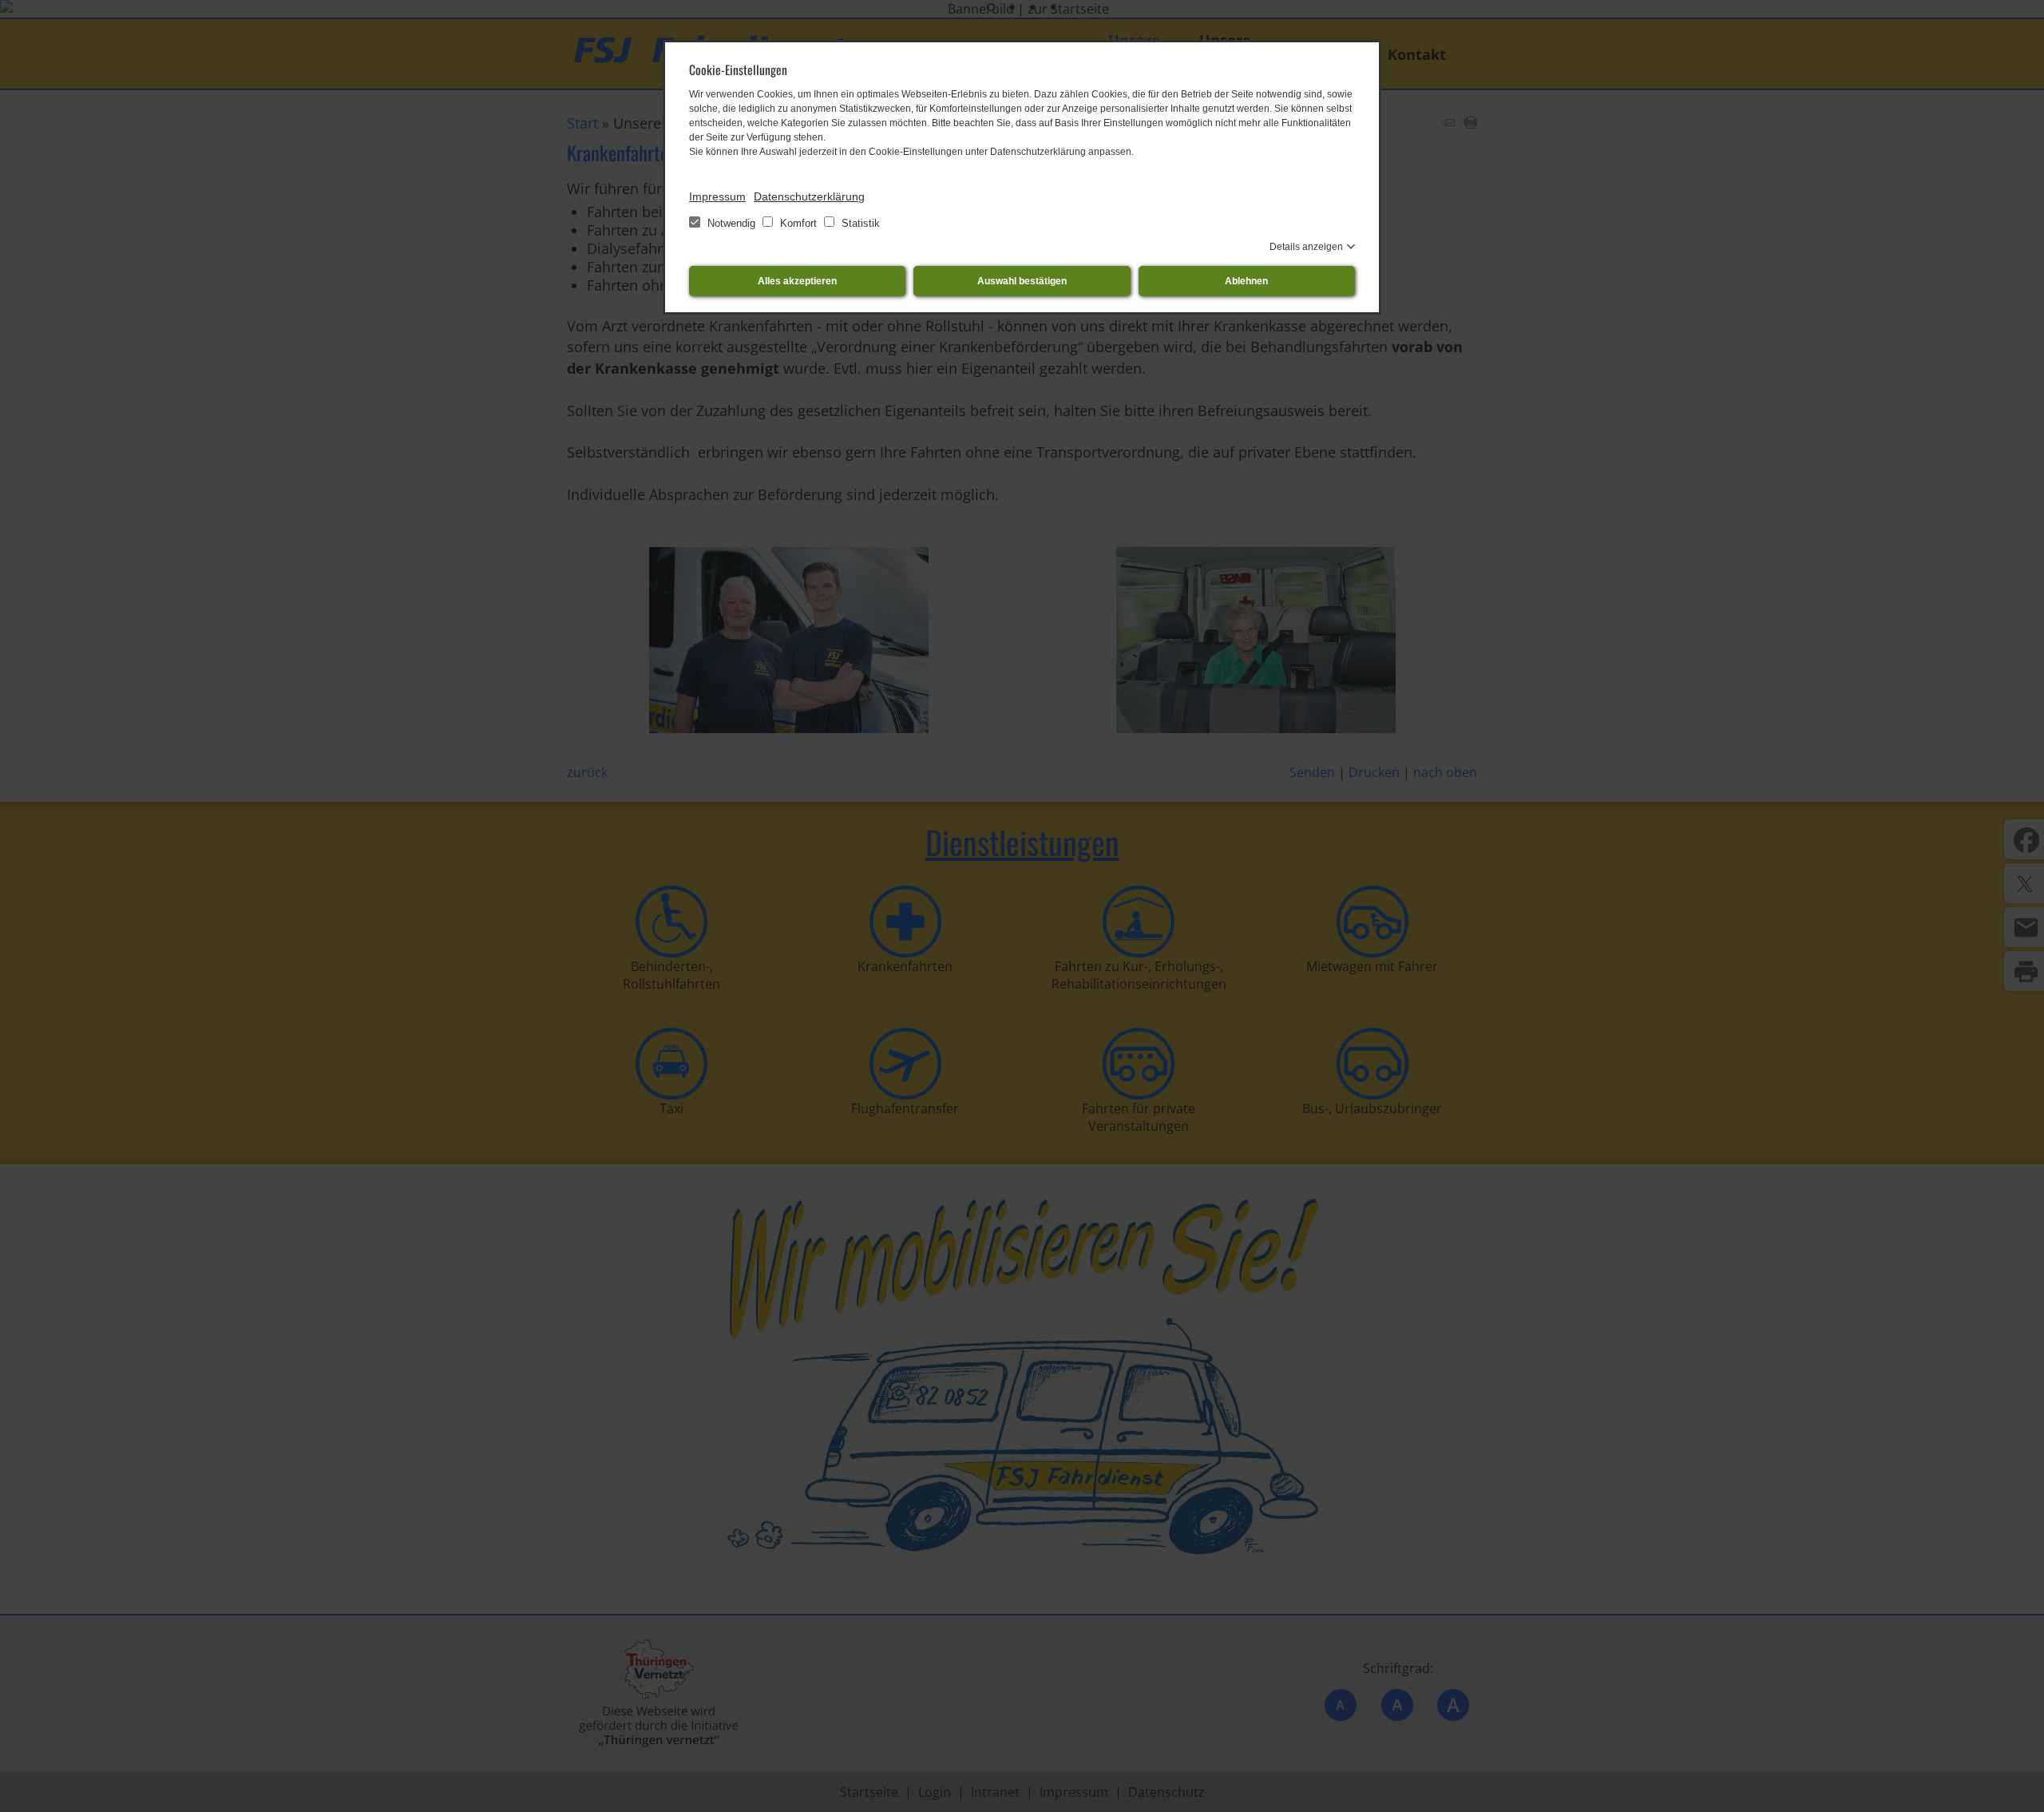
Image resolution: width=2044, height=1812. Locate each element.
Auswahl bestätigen (1022, 281)
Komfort (798, 223)
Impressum (717, 196)
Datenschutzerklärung (809, 196)
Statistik (859, 223)
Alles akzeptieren (797, 281)
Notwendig (731, 223)
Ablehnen (1246, 281)
